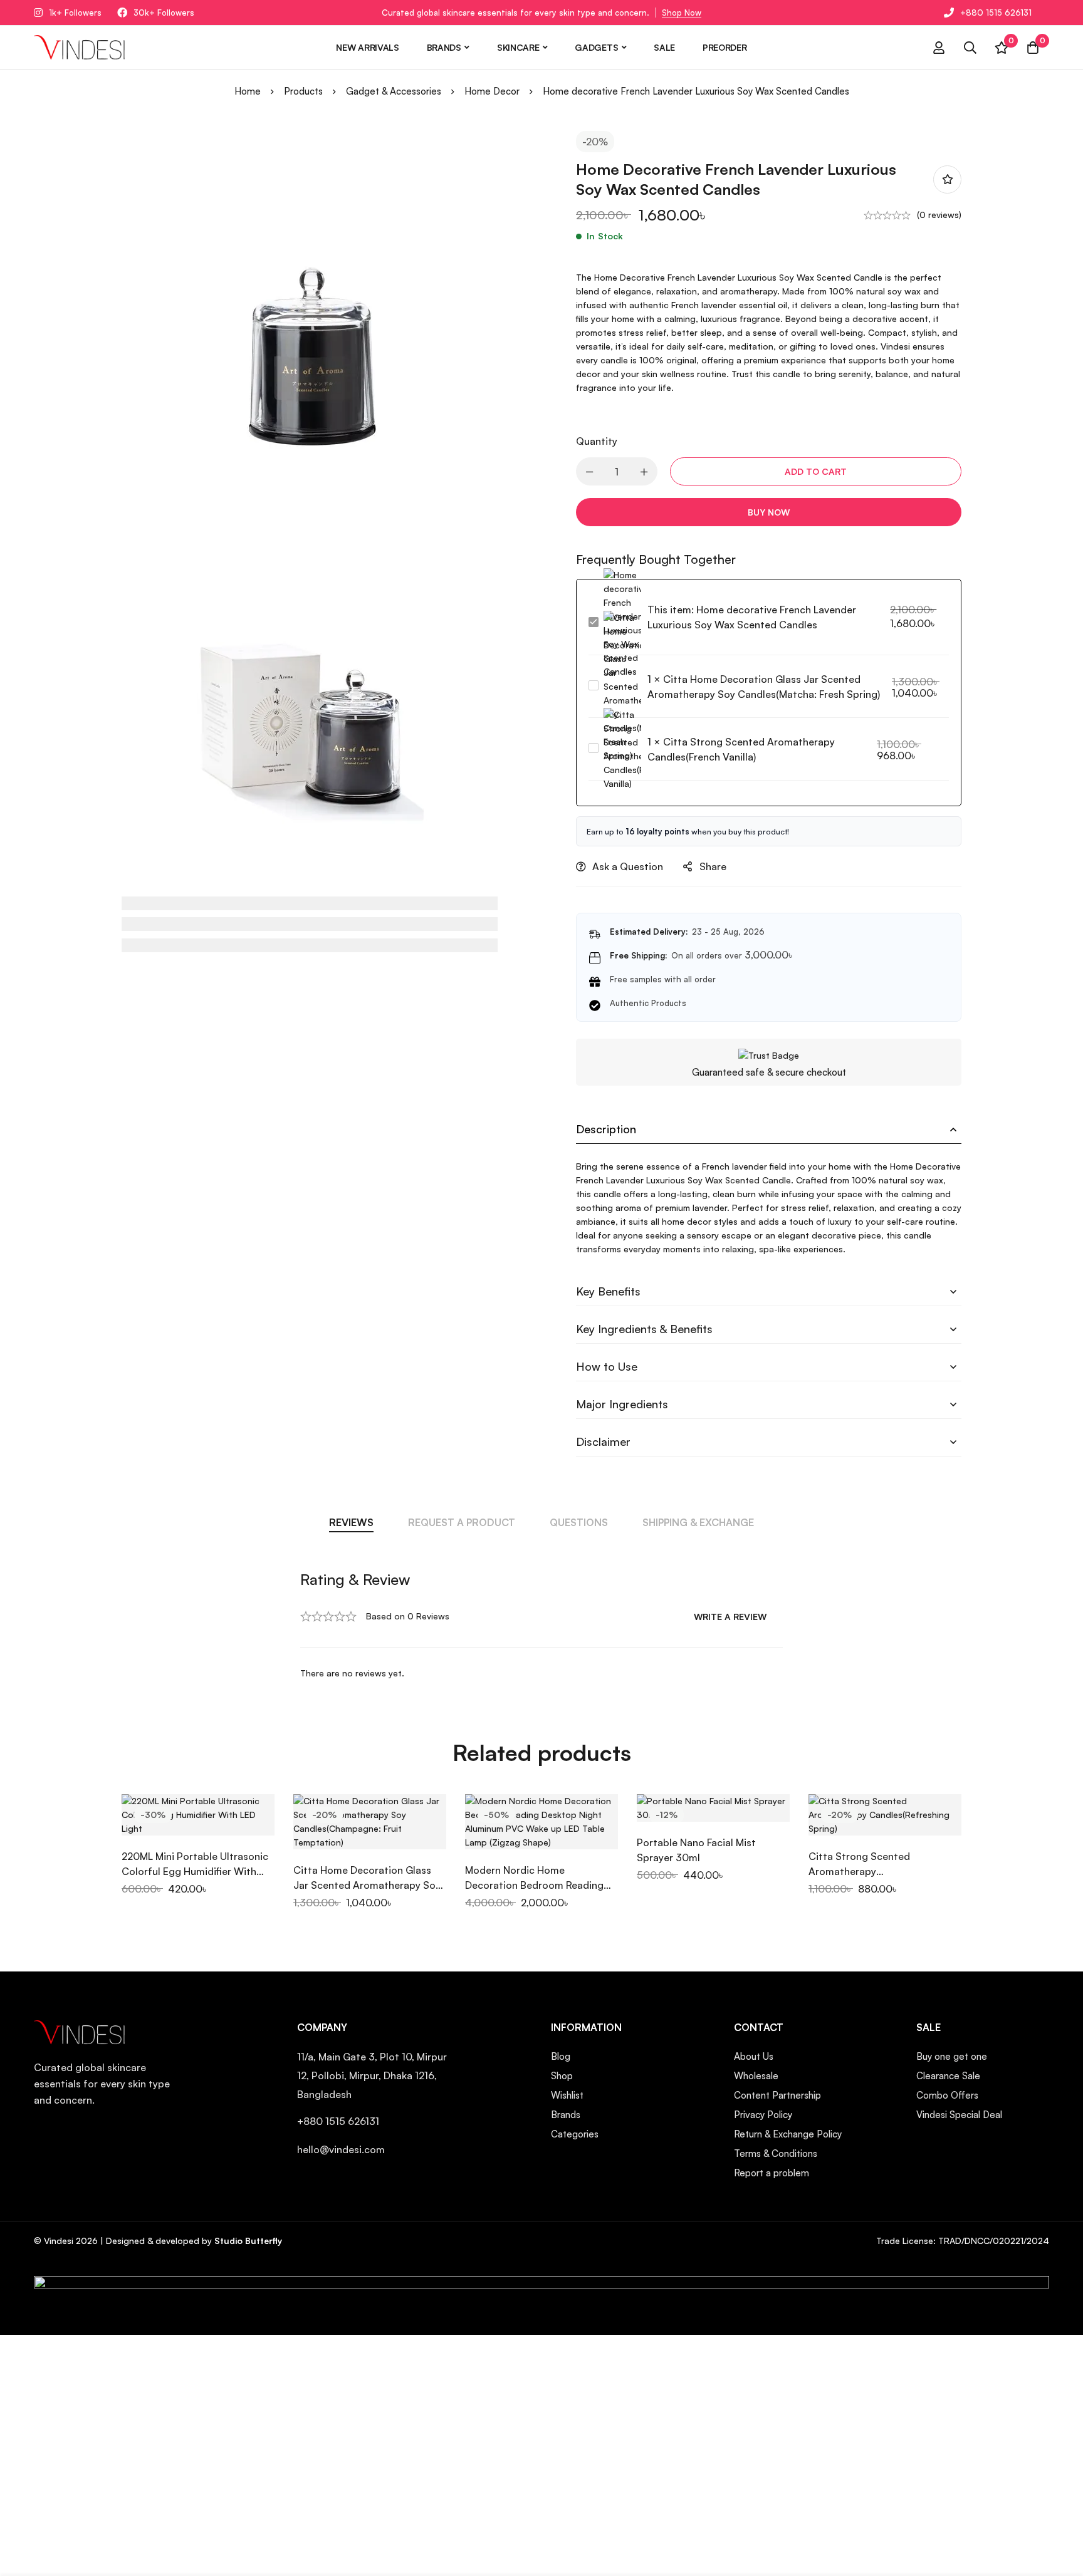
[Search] (970, 48)
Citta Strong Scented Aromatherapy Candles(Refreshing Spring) (872, 1871)
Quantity (597, 441)
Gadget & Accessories (394, 91)
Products (303, 91)
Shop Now (682, 13)
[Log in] (939, 48)
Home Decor (492, 91)
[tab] (351, 1522)
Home (248, 91)
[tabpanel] (541, 1625)
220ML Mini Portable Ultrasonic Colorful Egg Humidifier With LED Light (195, 1871)
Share (713, 866)
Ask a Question (628, 866)
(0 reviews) (939, 215)
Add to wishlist (947, 179)
